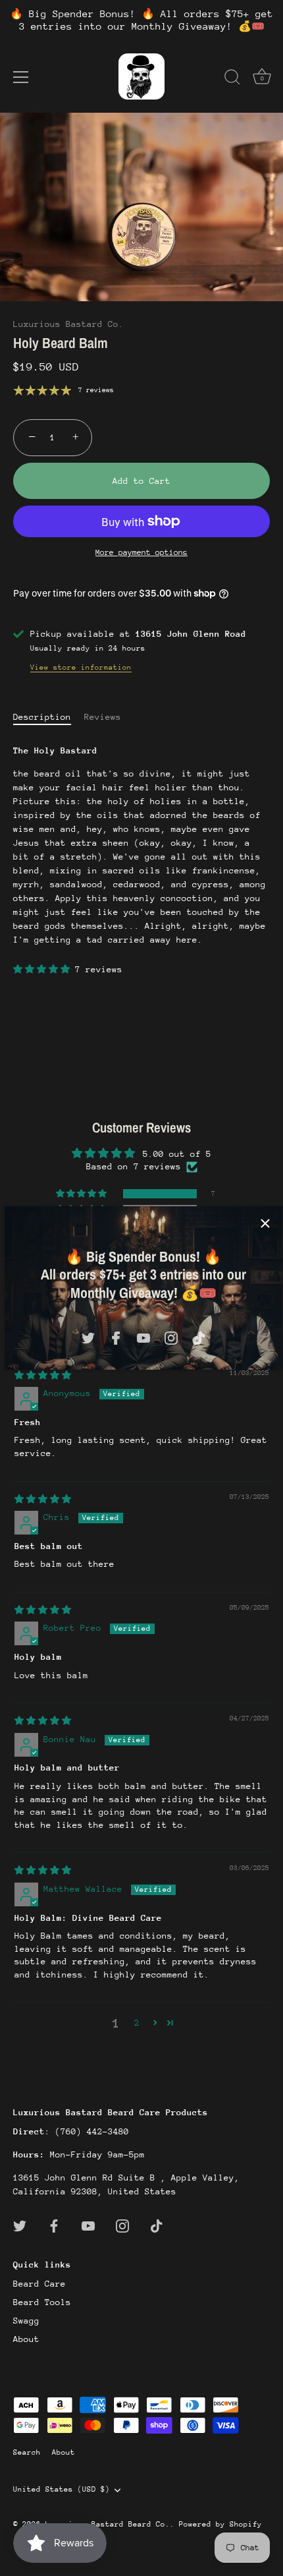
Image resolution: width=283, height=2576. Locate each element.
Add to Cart (141, 481)
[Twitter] (88, 1337)
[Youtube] (143, 1337)
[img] (43, 1375)
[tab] (49, 717)
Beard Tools (42, 2302)
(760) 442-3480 (92, 2131)
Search (27, 2452)
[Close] (265, 1223)
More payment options (141, 552)
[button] (44, 969)
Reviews (103, 717)
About (26, 2339)
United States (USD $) (62, 2489)
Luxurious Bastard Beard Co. (108, 2524)
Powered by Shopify (220, 2524)
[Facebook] (116, 1337)
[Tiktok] (199, 1337)
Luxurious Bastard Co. (68, 324)
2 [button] (137, 2023)
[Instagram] (171, 1337)
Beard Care (39, 2284)
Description (42, 717)
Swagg (26, 2321)
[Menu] (21, 77)
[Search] (232, 79)
